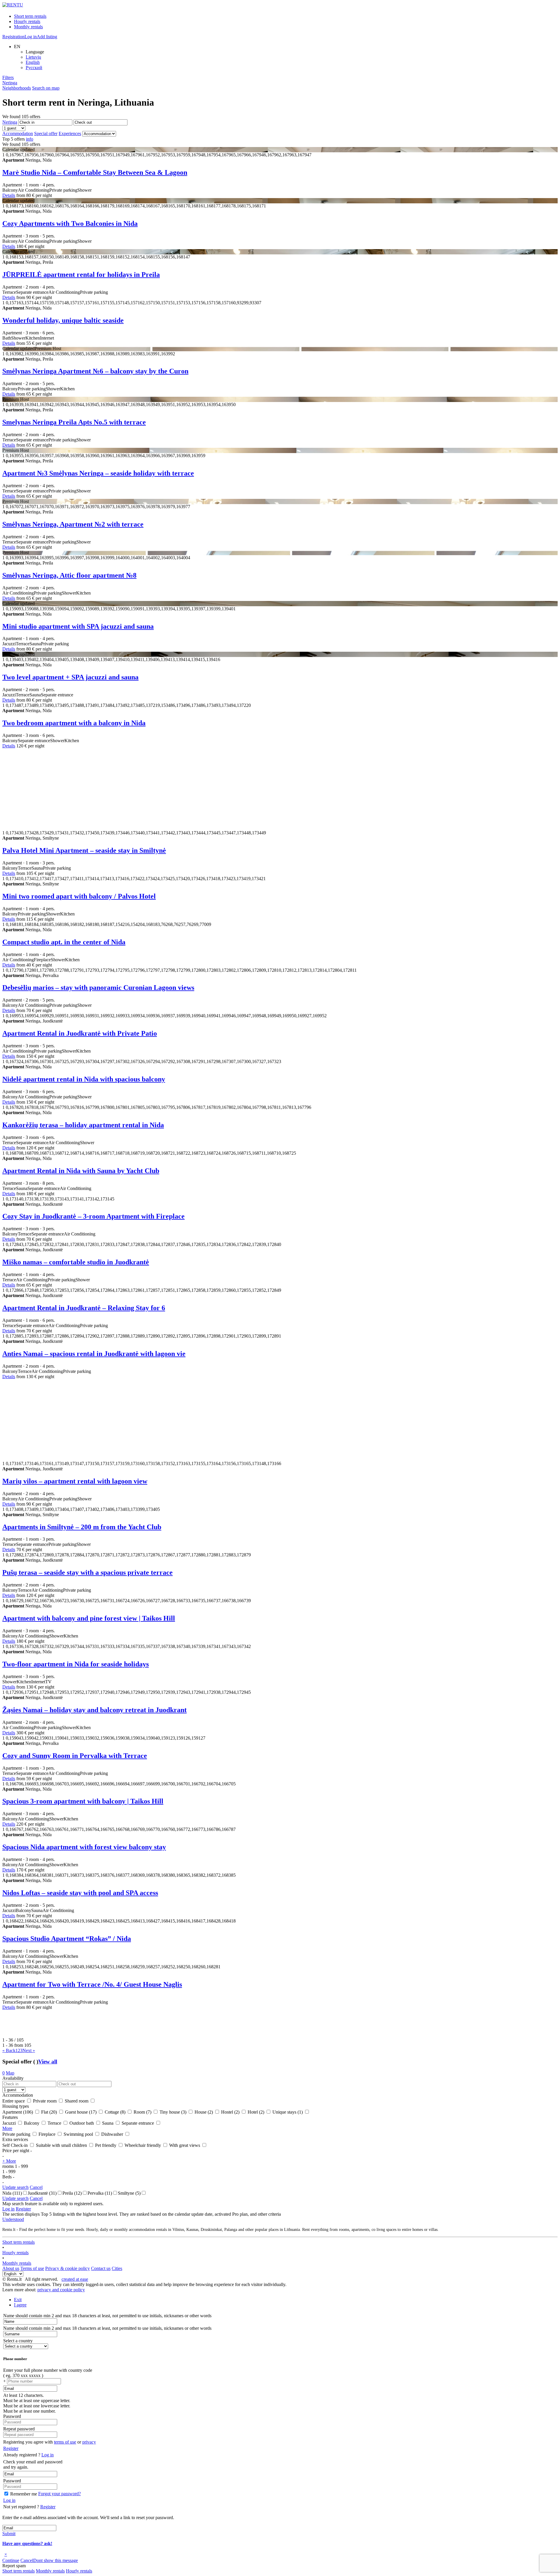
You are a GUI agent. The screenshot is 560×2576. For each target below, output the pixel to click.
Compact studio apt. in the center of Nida (64, 942)
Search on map (46, 88)
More (7, 2128)
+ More (9, 2161)
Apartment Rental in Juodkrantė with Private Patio (80, 1033)
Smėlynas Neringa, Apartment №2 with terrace (73, 524)
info (30, 139)
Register (23, 2209)
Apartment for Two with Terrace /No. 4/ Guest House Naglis (92, 1984)
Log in (31, 37)
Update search (15, 2187)
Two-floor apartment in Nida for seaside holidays (76, 1664)
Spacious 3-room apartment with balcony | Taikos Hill (83, 1801)
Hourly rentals (27, 21)
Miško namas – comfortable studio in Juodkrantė (76, 1262)
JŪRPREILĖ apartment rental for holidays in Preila (81, 275)
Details (9, 195)
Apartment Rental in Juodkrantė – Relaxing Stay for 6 (84, 1308)
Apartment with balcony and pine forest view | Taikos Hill (89, 1618)
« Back (9, 2050)
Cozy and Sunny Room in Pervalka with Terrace (75, 1756)
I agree (20, 2305)
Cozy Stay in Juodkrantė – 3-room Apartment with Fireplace (93, 1216)
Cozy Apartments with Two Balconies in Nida (70, 223)
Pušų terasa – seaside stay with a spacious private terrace (87, 1572)
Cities (117, 2268)
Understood (13, 2219)
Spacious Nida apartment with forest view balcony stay (84, 1847)
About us (11, 2268)
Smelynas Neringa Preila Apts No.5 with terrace (74, 422)
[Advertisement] (177, 789)
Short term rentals (30, 16)
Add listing (47, 37)
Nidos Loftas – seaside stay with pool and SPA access (80, 1893)
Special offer (46, 133)
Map (10, 2073)
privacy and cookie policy (61, 2290)
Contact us (101, 2268)
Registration (13, 37)
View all (48, 2062)
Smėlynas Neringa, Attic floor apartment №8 (69, 575)
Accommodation (18, 133)
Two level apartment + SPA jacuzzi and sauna (70, 677)
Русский (34, 68)
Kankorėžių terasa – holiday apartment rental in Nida (83, 1125)
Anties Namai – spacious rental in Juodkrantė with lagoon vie (94, 1354)
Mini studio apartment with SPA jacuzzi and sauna (78, 626)
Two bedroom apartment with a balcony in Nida (74, 723)
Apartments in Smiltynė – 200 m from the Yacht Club (82, 1527)
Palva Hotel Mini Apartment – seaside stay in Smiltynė (84, 850)
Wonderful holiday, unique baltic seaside (63, 320)
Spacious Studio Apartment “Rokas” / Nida (67, 1939)
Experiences (70, 133)
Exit (18, 2300)
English (33, 62)
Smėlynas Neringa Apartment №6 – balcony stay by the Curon (95, 371)
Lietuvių (33, 57)
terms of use (65, 2442)
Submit (9, 2534)
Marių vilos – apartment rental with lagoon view (75, 1481)
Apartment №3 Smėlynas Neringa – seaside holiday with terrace (98, 473)
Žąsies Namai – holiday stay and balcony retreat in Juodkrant (94, 1710)
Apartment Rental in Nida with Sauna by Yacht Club (81, 1171)
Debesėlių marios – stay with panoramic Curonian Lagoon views (98, 988)
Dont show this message (56, 2560)
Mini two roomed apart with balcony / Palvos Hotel (79, 896)
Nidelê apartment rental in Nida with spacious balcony (84, 1079)
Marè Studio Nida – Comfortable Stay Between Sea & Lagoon (95, 172)
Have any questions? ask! (27, 2543)
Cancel (36, 2187)
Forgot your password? (60, 2494)
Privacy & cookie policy (68, 2268)
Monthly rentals (28, 27)
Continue (11, 2560)
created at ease (75, 2279)
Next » (29, 2050)
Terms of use (32, 2268)
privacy (89, 2442)
